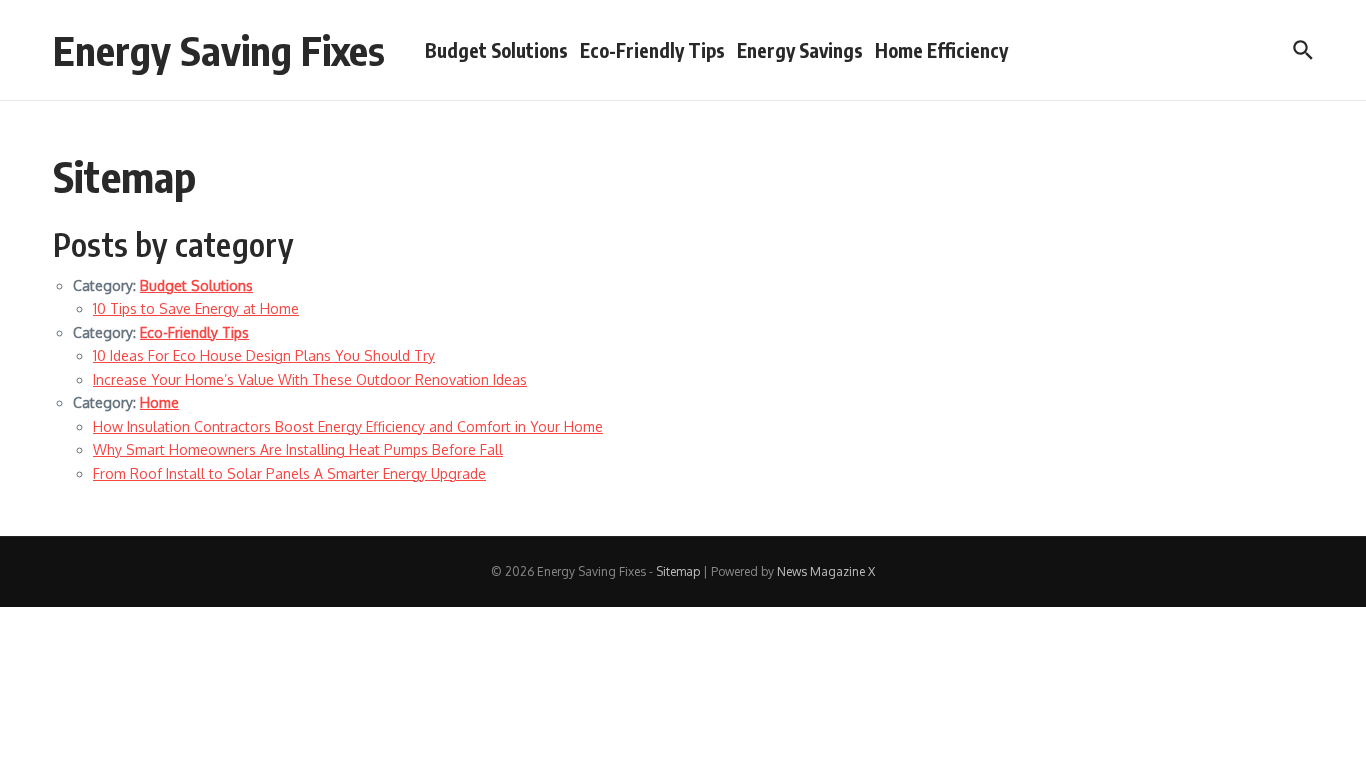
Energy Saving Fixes (219, 50)
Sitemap (678, 571)
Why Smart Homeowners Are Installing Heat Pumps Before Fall (298, 449)
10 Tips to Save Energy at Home (196, 308)
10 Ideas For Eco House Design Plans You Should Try (264, 355)
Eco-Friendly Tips (652, 50)
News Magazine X (826, 571)
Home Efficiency (941, 50)
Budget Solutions (496, 50)
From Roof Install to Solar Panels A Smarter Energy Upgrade (289, 473)
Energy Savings (800, 50)
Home (159, 402)
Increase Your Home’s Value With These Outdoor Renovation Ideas (310, 379)
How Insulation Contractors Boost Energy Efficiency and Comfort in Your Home (348, 426)
